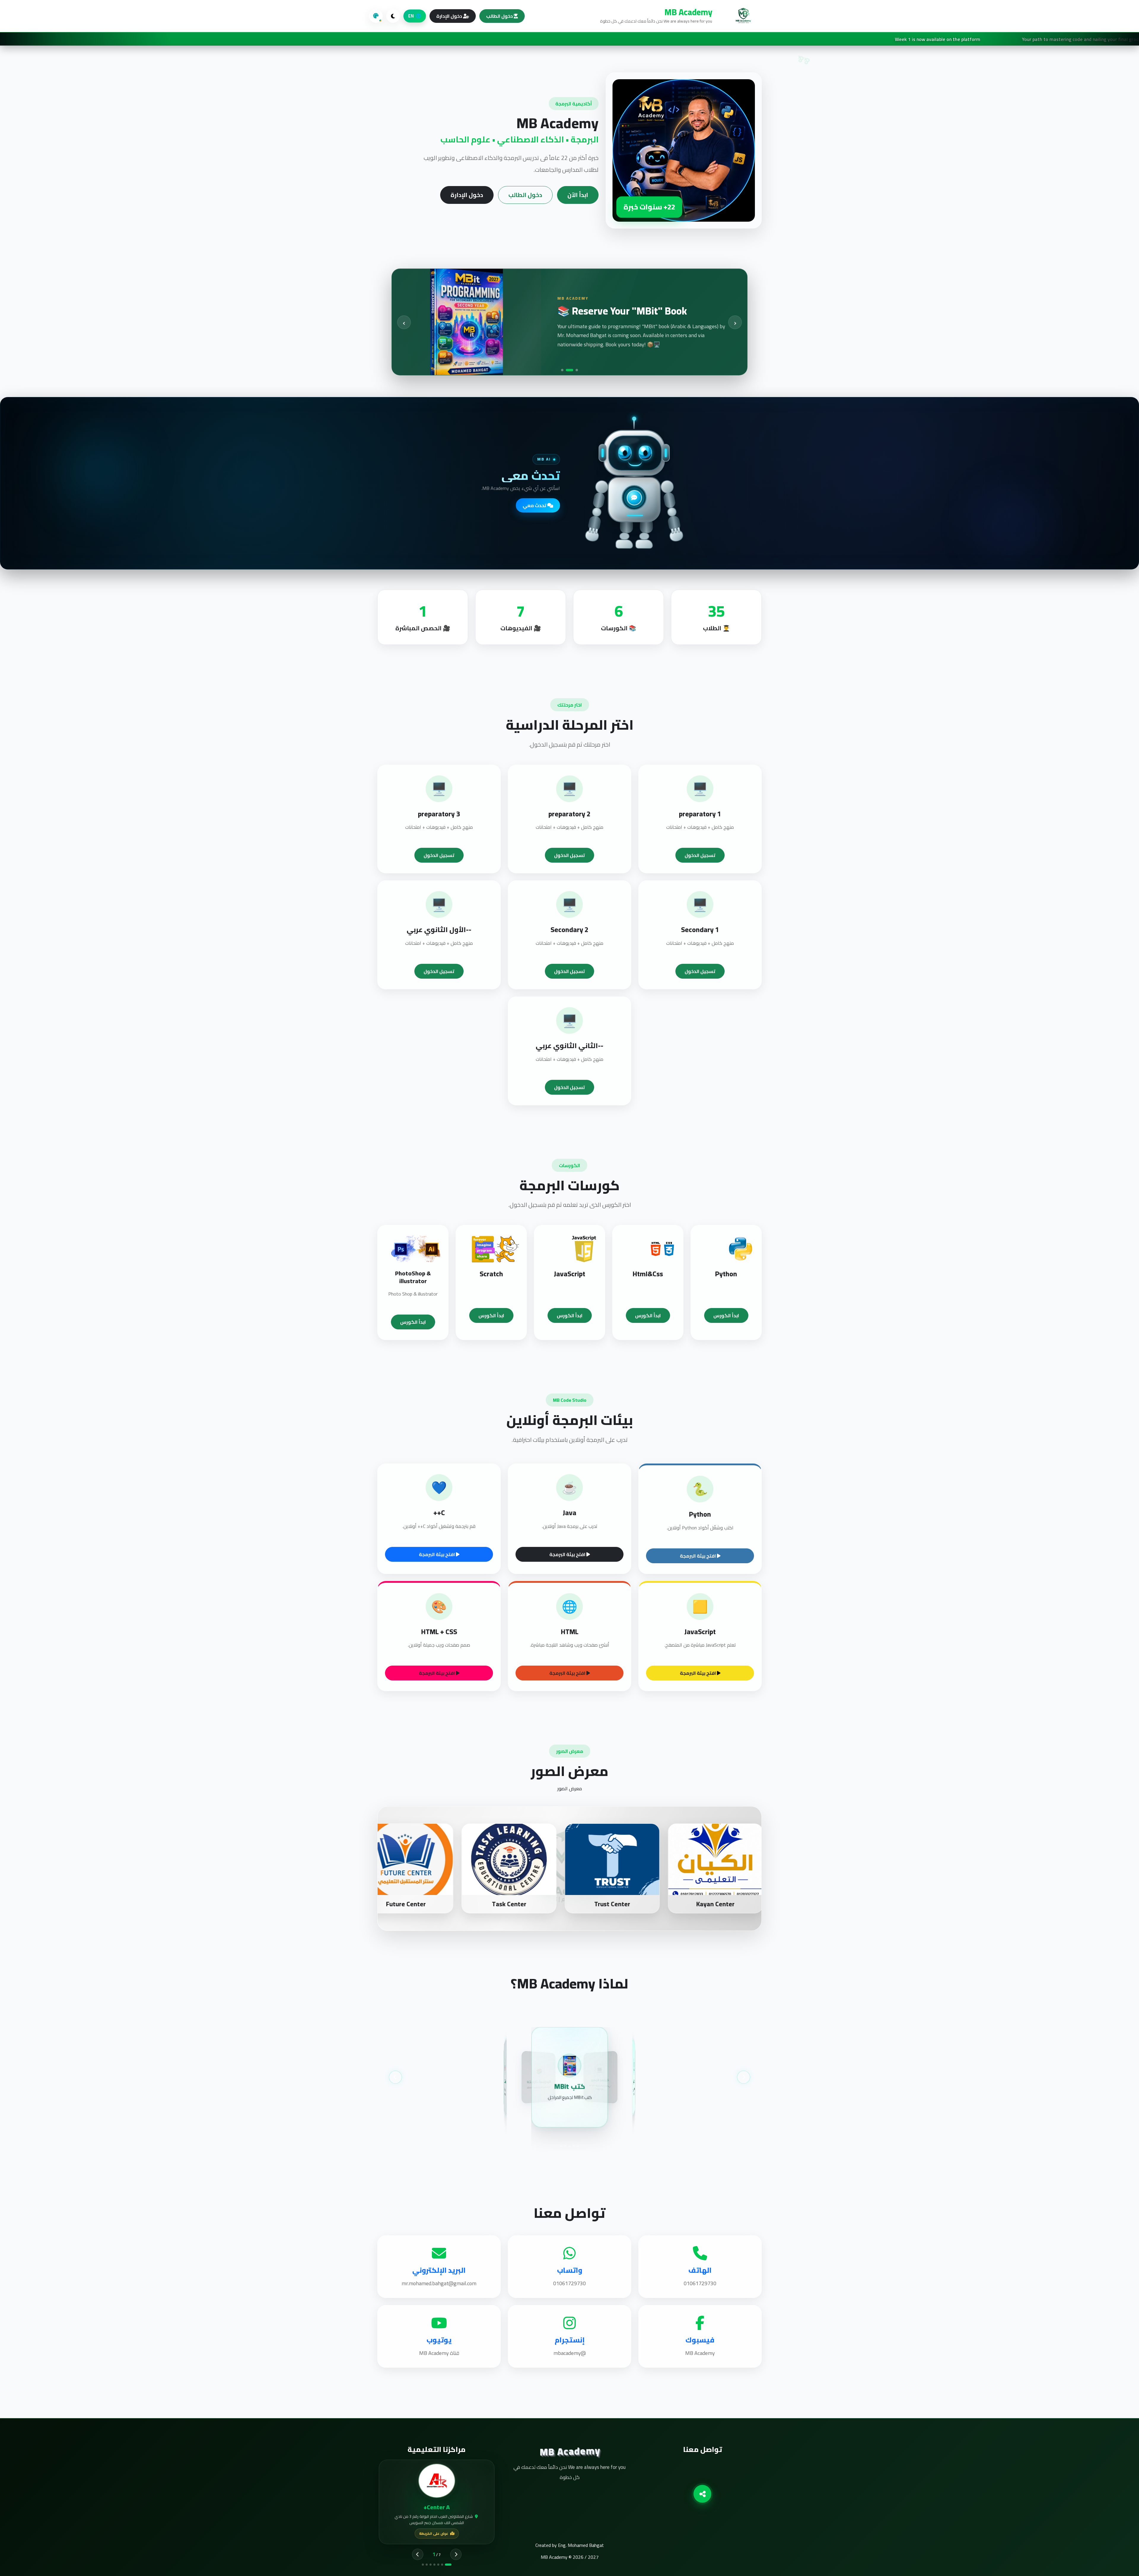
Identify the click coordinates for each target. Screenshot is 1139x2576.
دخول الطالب (500, 16)
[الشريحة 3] (570, 2146)
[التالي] (744, 2077)
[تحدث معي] (634, 498)
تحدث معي (535, 505)
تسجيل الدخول (700, 855)
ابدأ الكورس (726, 1315)
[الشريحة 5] (561, 2146)
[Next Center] (456, 2554)
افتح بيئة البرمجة (698, 1556)
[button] (562, 370)
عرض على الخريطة (434, 2533)
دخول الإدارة (450, 16)
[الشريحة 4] (565, 2146)
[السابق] (395, 2077)
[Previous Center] (418, 2554)
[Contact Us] (702, 2494)
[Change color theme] (376, 16)
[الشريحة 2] (574, 2146)
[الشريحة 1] (578, 2146)
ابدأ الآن (578, 195)
